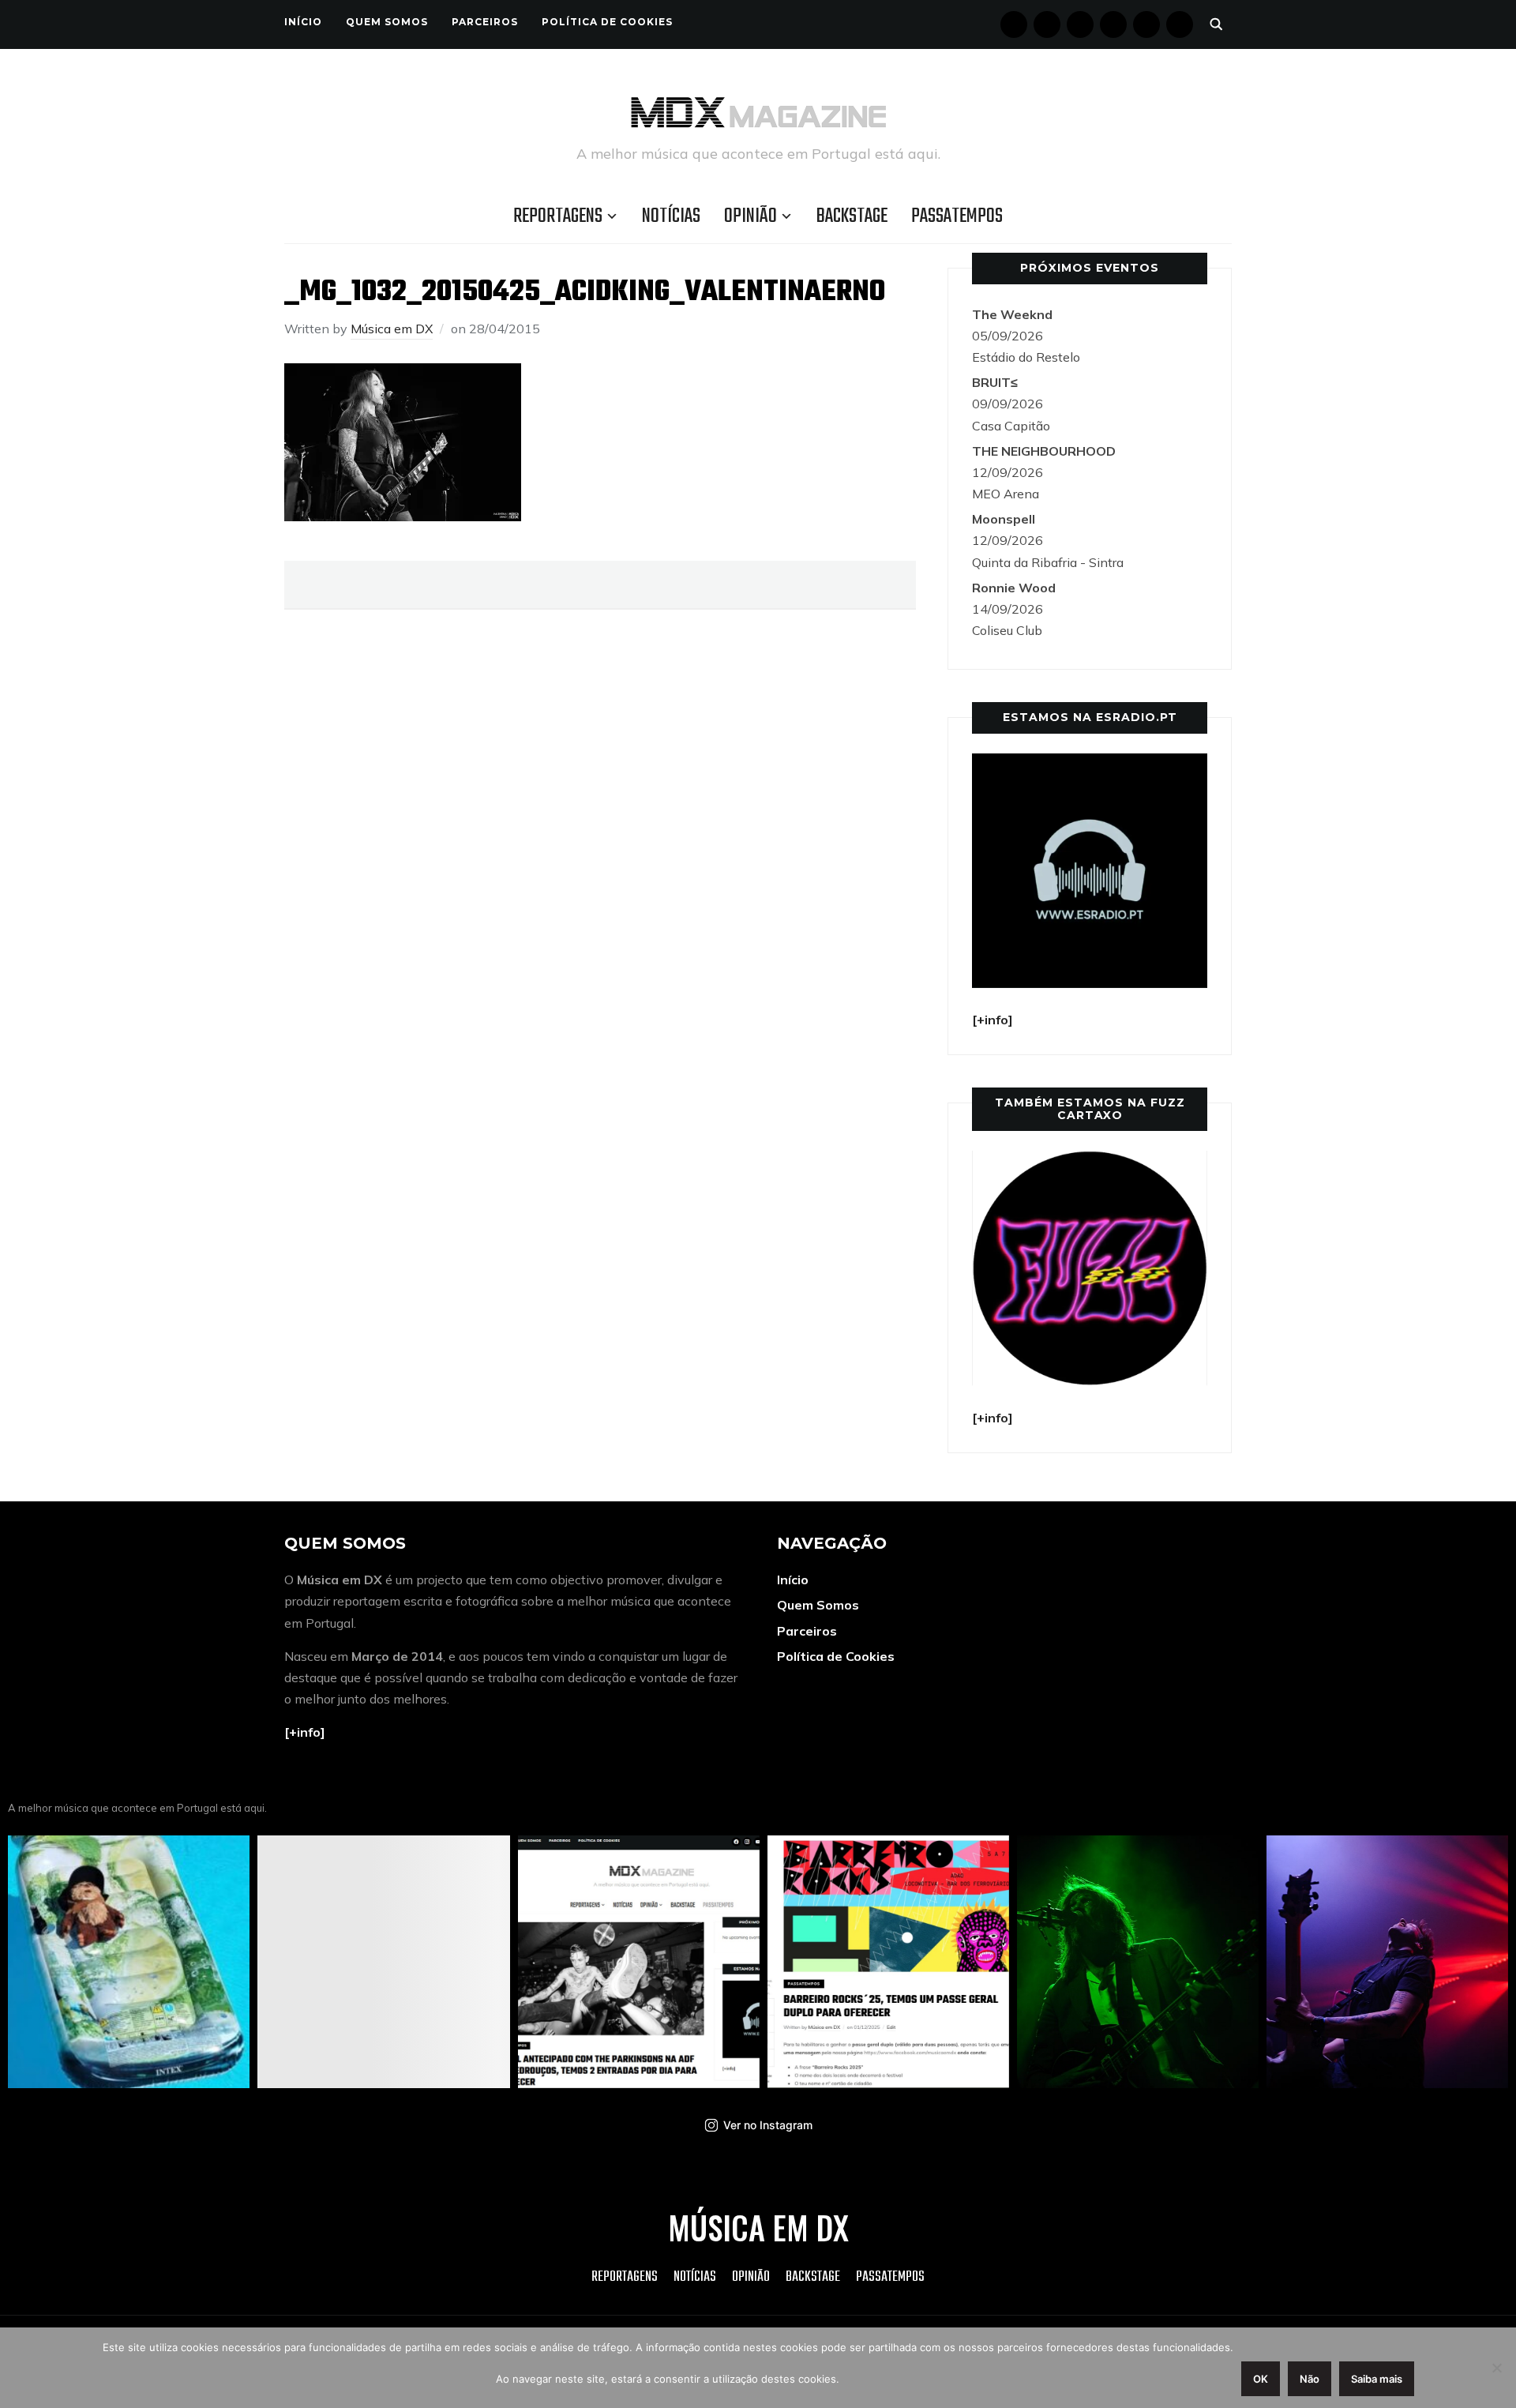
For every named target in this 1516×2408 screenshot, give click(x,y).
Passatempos (957, 216)
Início (303, 22)
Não (1310, 2379)
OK (1261, 2379)
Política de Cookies (607, 22)
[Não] (1496, 2368)
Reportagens (558, 216)
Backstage (852, 216)
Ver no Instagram (768, 2125)
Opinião (750, 216)
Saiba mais (1377, 2379)
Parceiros (485, 22)
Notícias (671, 216)
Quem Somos (387, 22)
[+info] (305, 1732)
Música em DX (392, 329)
